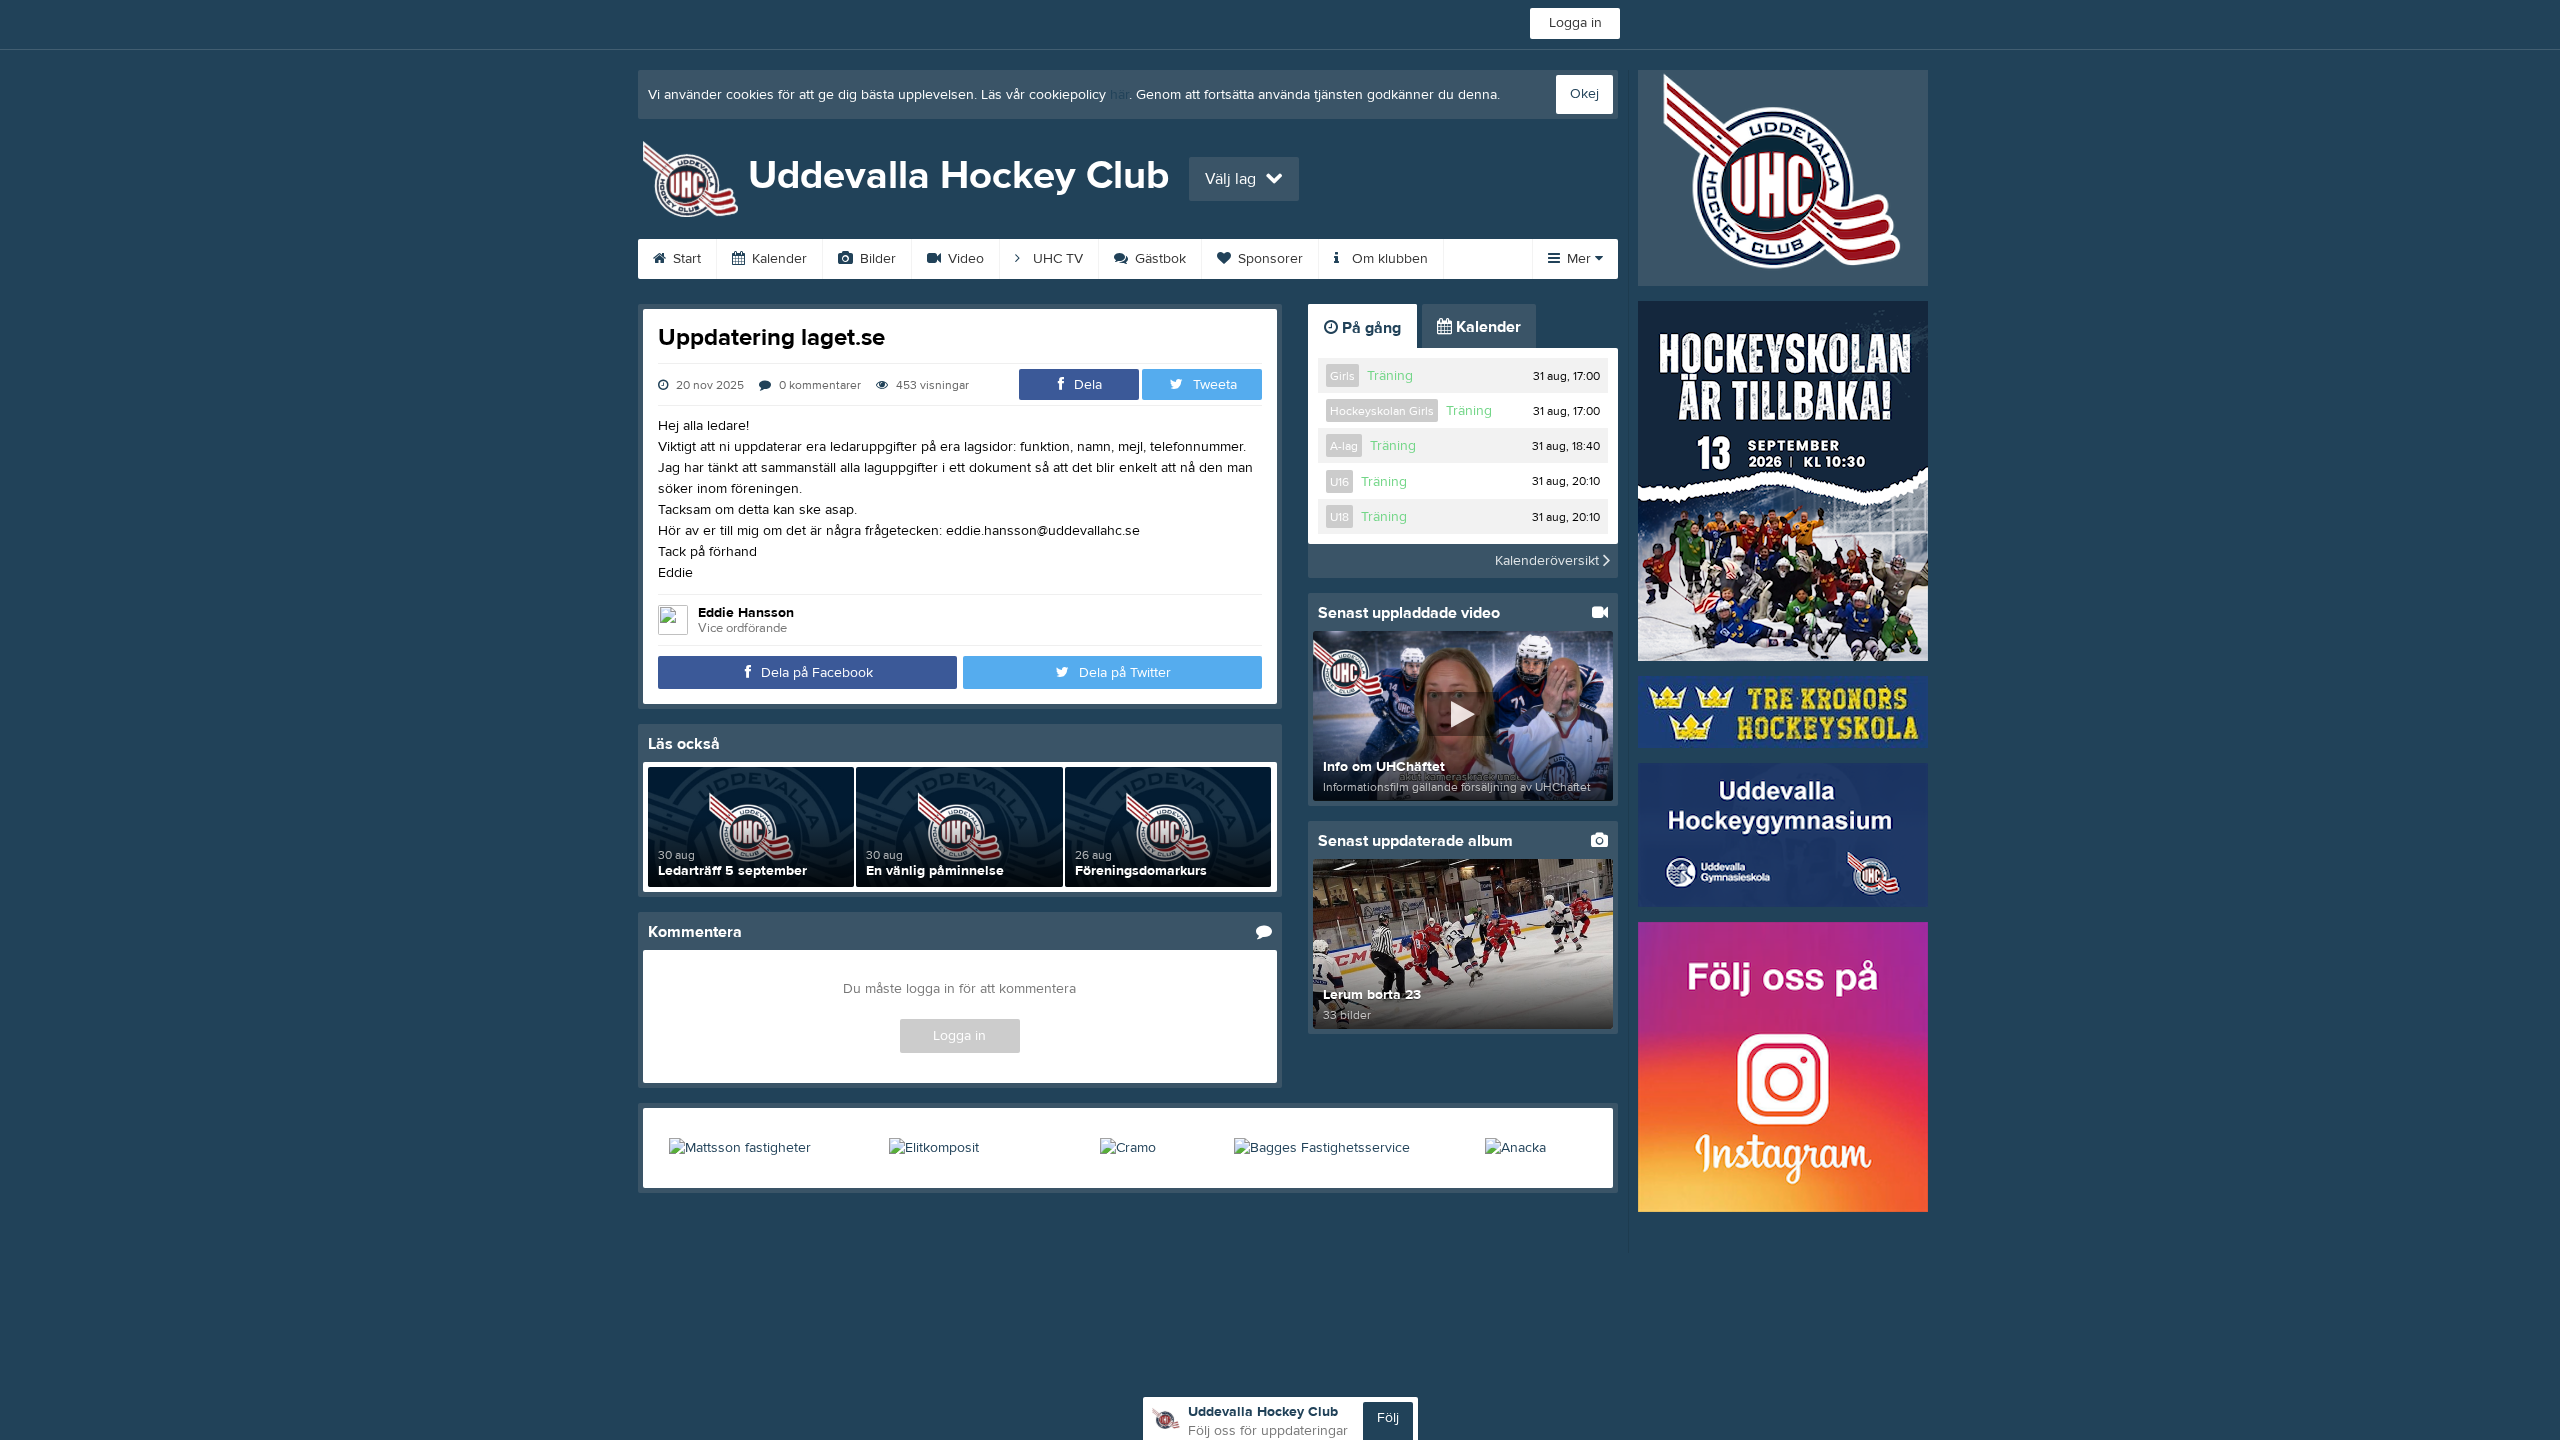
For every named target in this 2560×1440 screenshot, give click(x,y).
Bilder (876, 259)
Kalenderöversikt (1549, 561)
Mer (1579, 259)
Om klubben (1388, 259)
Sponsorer (1268, 259)
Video (964, 259)
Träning (1390, 376)
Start (685, 259)
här (1119, 95)
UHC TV (1056, 259)
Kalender (777, 259)
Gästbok (1158, 259)
